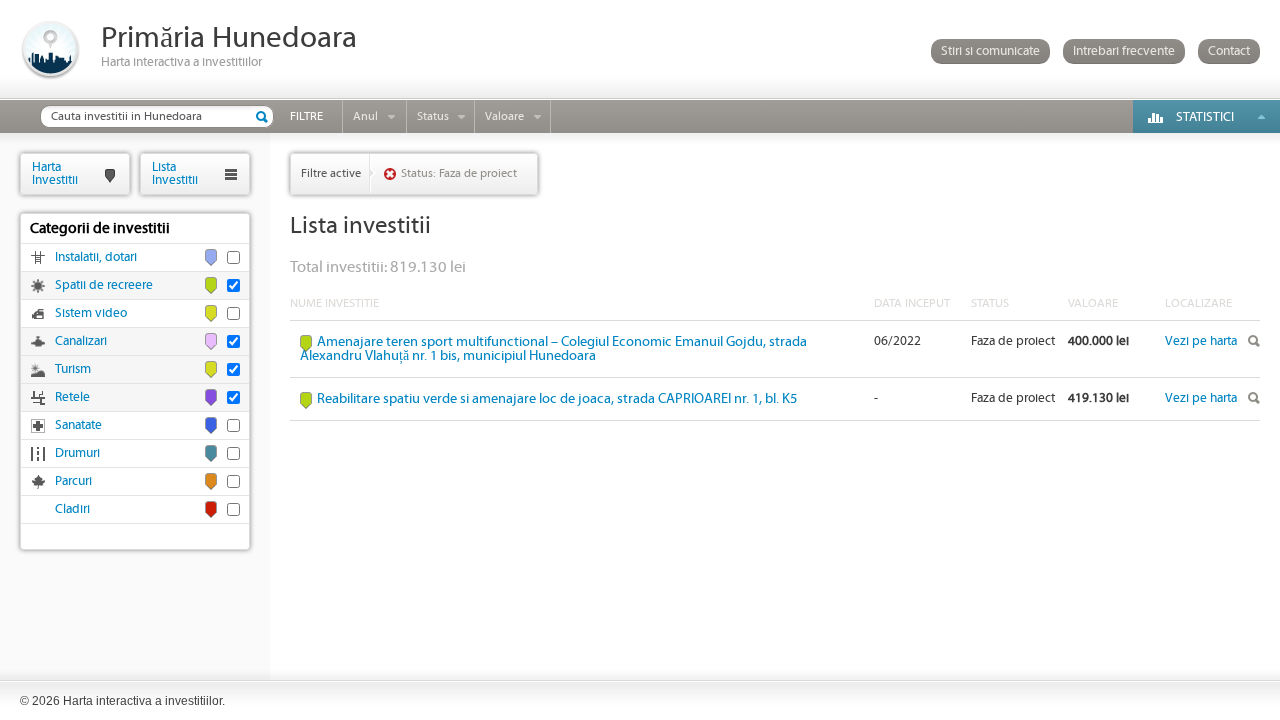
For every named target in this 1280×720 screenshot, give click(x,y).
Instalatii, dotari (96, 257)
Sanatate (78, 425)
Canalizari (81, 341)
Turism (73, 369)
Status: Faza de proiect (459, 173)
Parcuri (73, 481)
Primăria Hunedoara (229, 38)
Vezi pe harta (1201, 341)
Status (433, 116)
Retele (72, 397)
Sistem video (91, 313)
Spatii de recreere (104, 285)
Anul (365, 116)
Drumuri (77, 453)
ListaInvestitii (175, 173)
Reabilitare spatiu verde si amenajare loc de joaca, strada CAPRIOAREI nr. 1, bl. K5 (557, 399)
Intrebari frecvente (1124, 51)
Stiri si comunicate (990, 51)
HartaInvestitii (55, 173)
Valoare (504, 116)
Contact (1229, 51)
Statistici (1205, 117)
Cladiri (72, 509)
